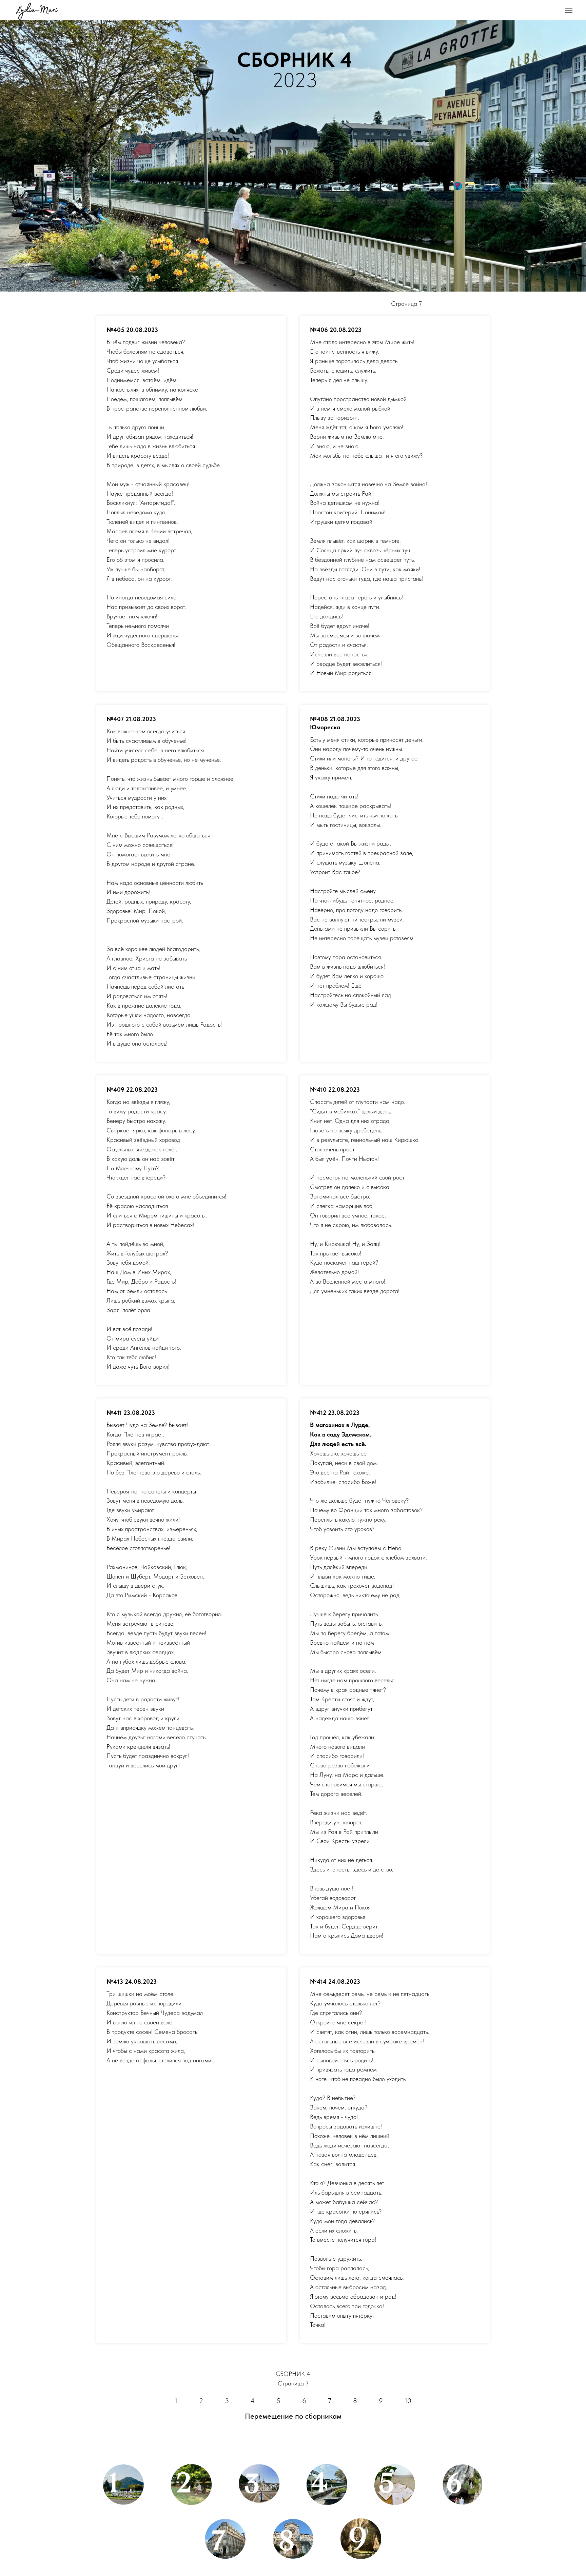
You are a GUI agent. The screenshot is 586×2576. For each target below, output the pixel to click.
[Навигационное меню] (569, 10)
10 (408, 2401)
